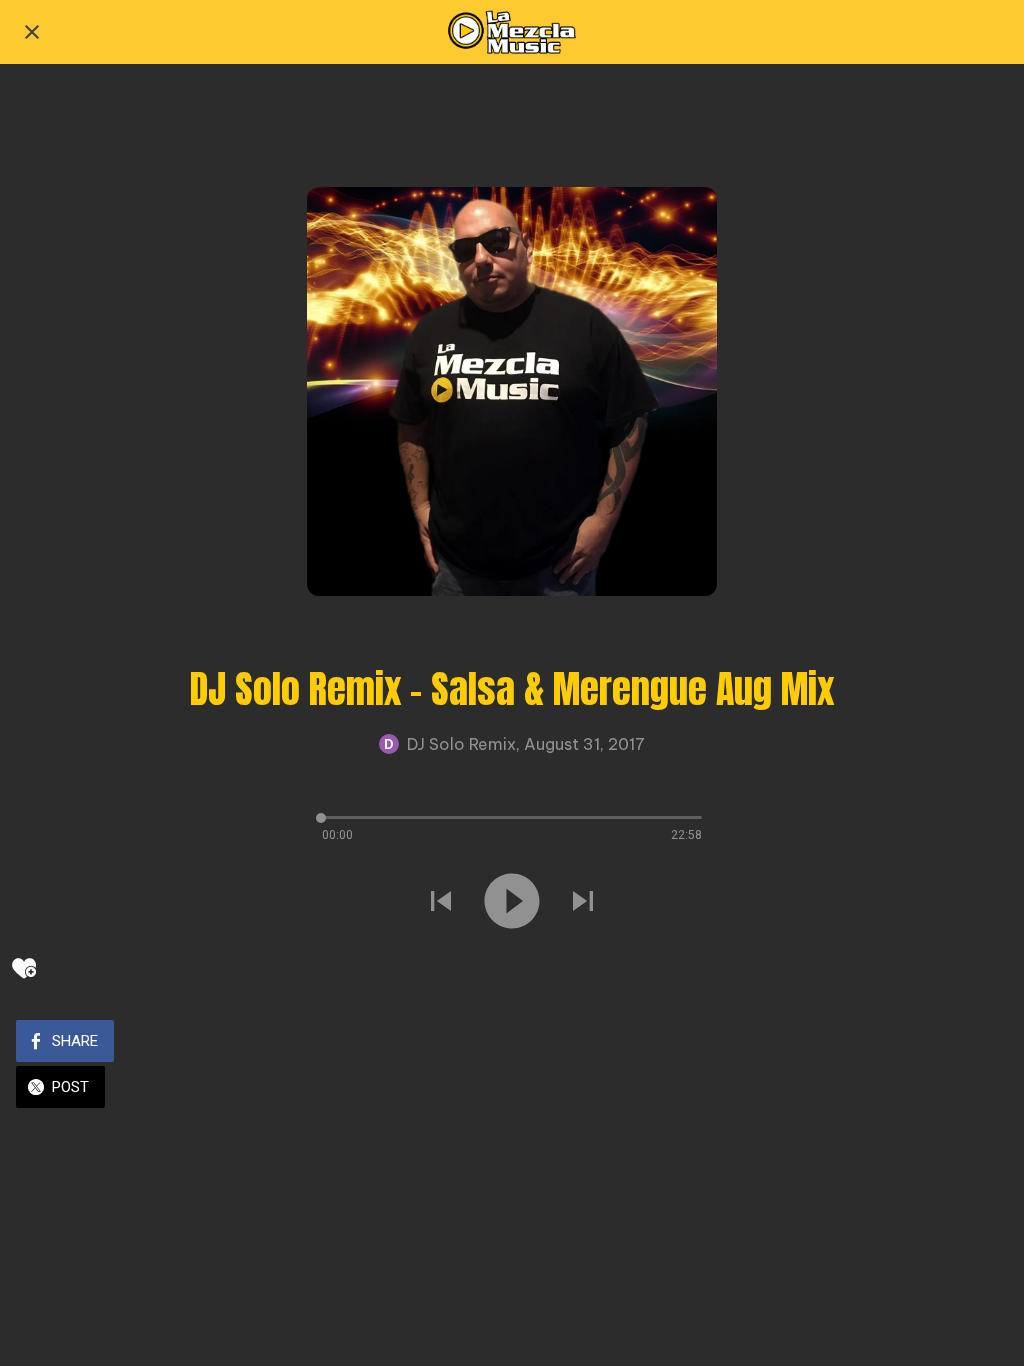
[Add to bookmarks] (24, 968)
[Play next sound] (583, 901)
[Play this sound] (512, 901)
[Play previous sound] (441, 901)
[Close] (32, 32)
